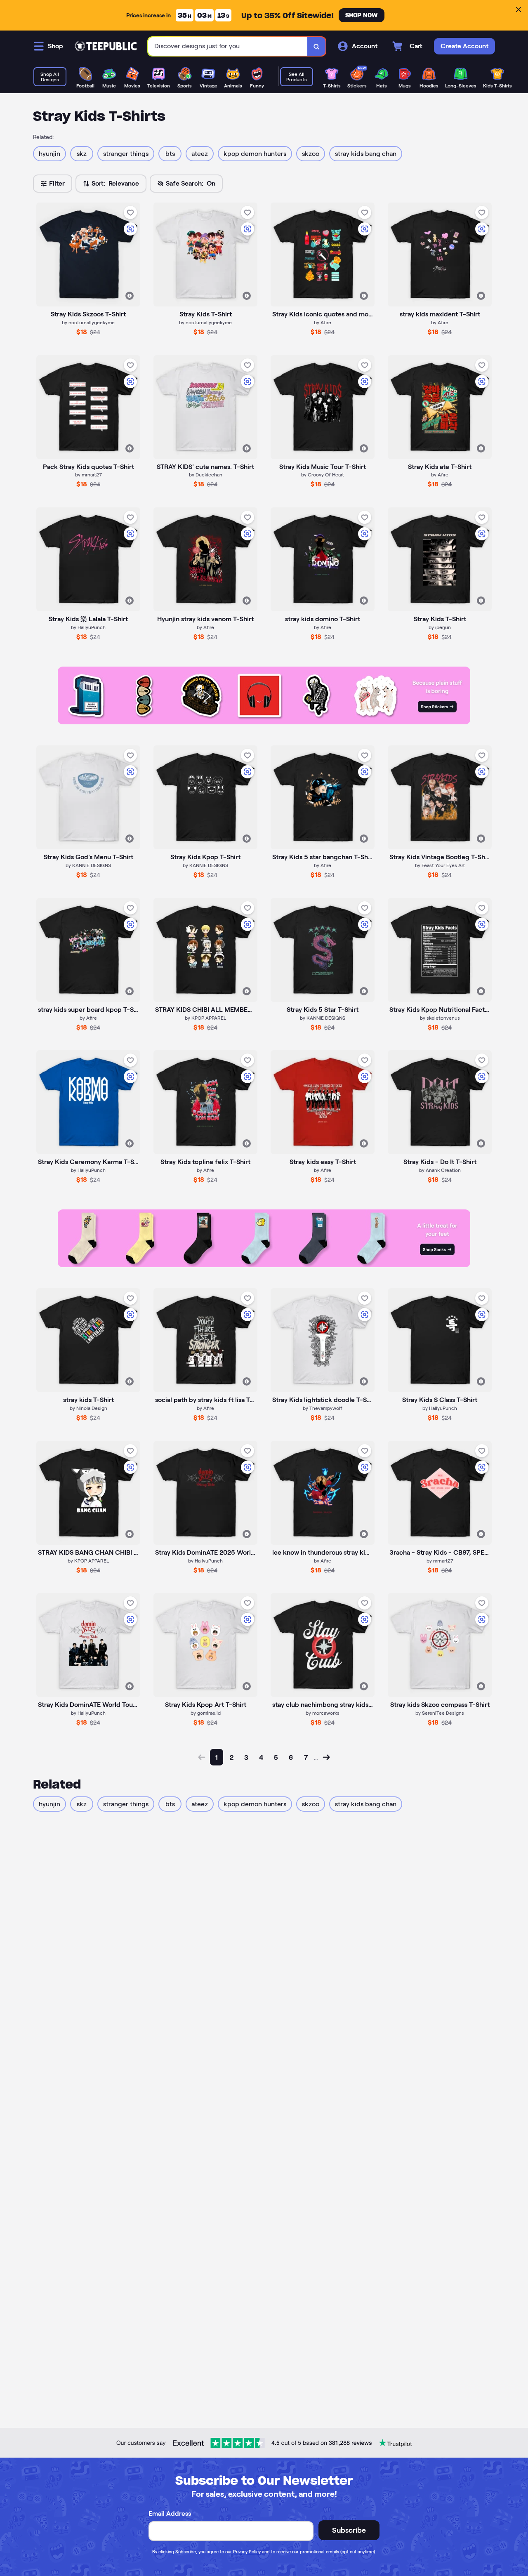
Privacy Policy (247, 2552)
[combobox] (228, 46)
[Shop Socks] (264, 1265)
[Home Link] (106, 46)
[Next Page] (326, 1757)
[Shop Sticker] (264, 722)
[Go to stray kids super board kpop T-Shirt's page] (88, 950)
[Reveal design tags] (130, 296)
